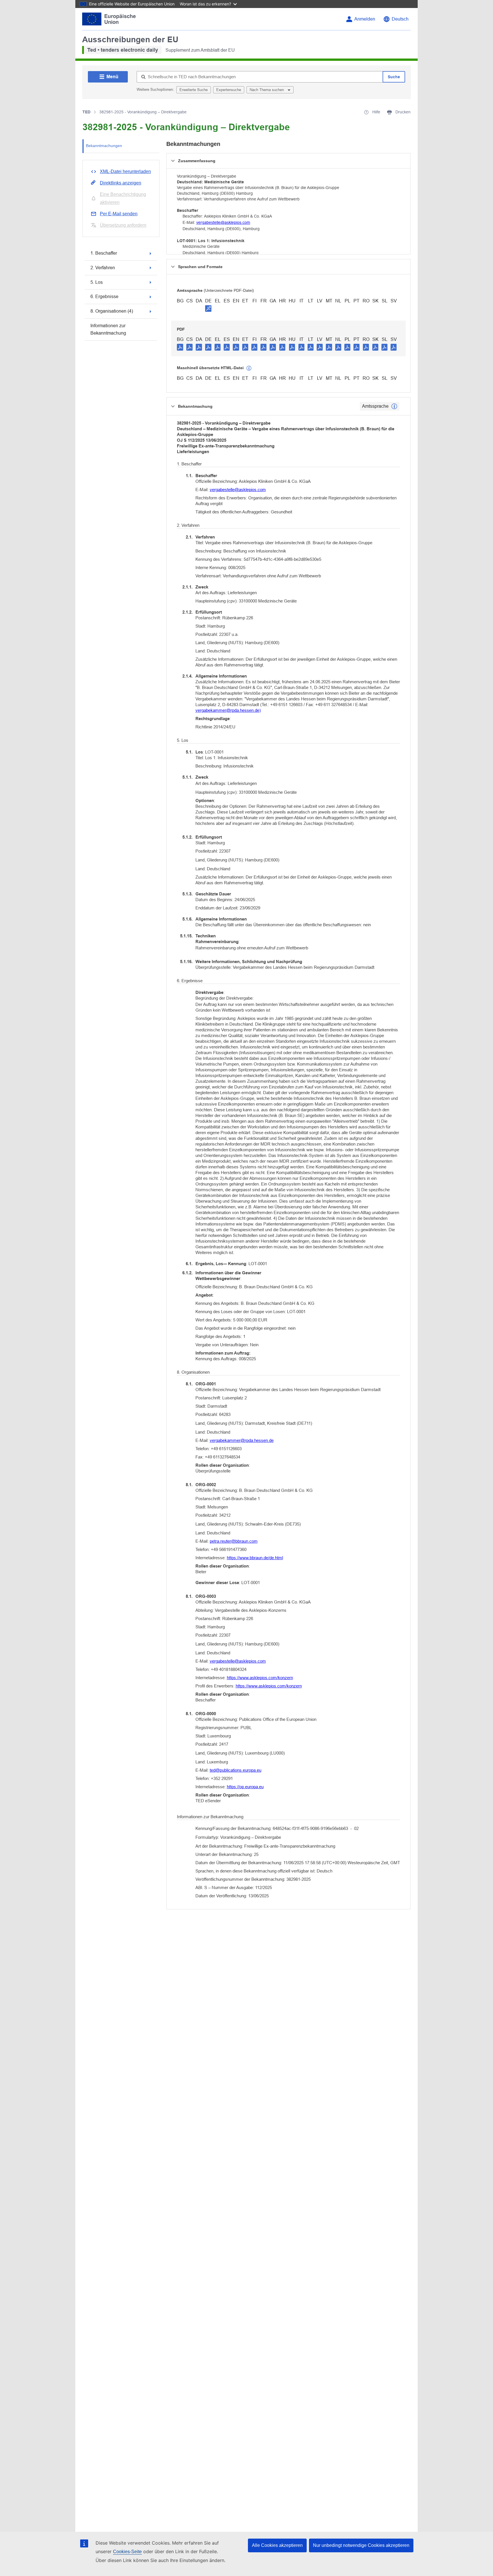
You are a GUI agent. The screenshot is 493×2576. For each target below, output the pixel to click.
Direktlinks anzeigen (121, 183)
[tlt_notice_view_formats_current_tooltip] (394, 406)
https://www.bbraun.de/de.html (255, 1558)
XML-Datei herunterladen (125, 171)
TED (86, 112)
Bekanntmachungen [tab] (104, 146)
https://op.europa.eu (245, 1787)
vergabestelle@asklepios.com (223, 222)
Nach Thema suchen (267, 90)
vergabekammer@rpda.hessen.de (242, 1440)
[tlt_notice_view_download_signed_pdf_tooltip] (208, 308)
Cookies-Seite (127, 2552)
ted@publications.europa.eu (236, 1770)
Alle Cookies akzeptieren (277, 2545)
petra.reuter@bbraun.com (234, 1541)
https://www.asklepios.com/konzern (260, 1678)
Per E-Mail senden (119, 214)
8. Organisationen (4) (112, 311)
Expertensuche (229, 90)
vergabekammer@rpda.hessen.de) (228, 710)
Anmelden (365, 19)
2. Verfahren (103, 268)
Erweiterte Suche (194, 90)
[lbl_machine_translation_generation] (249, 368)
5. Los (97, 282)
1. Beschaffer (104, 253)
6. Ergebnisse (104, 297)
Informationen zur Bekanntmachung (108, 329)
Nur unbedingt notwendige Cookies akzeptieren (361, 2545)
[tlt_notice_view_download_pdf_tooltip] (180, 347)
